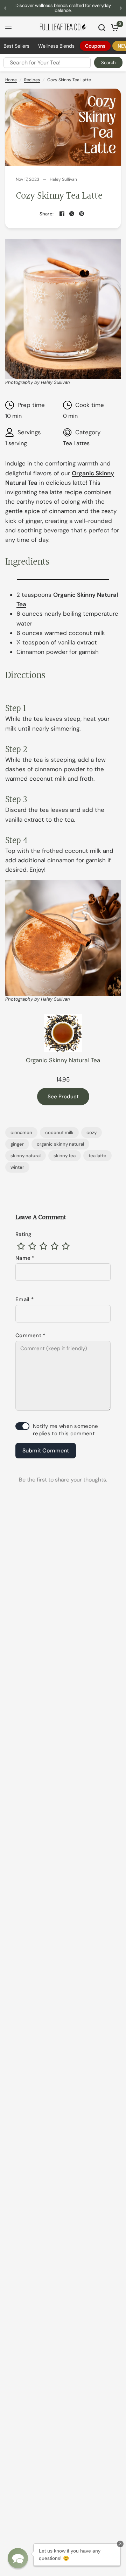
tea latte (97, 1156)
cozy (92, 1132)
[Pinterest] (82, 214)
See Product (63, 1097)
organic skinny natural (60, 1144)
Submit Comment (46, 1451)
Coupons (95, 46)
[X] (72, 214)
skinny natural (26, 1156)
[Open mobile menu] (8, 27)
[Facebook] (62, 214)
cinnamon (21, 1132)
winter (17, 1167)
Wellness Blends (56, 46)
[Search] (102, 28)
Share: (47, 214)
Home (11, 80)
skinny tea (65, 1156)
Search (108, 63)
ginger (17, 1144)
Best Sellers (16, 46)
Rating (24, 1234)
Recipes (32, 80)
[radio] (21, 1246)
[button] (18, 2558)
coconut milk (59, 1132)
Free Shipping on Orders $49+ (63, 8)
